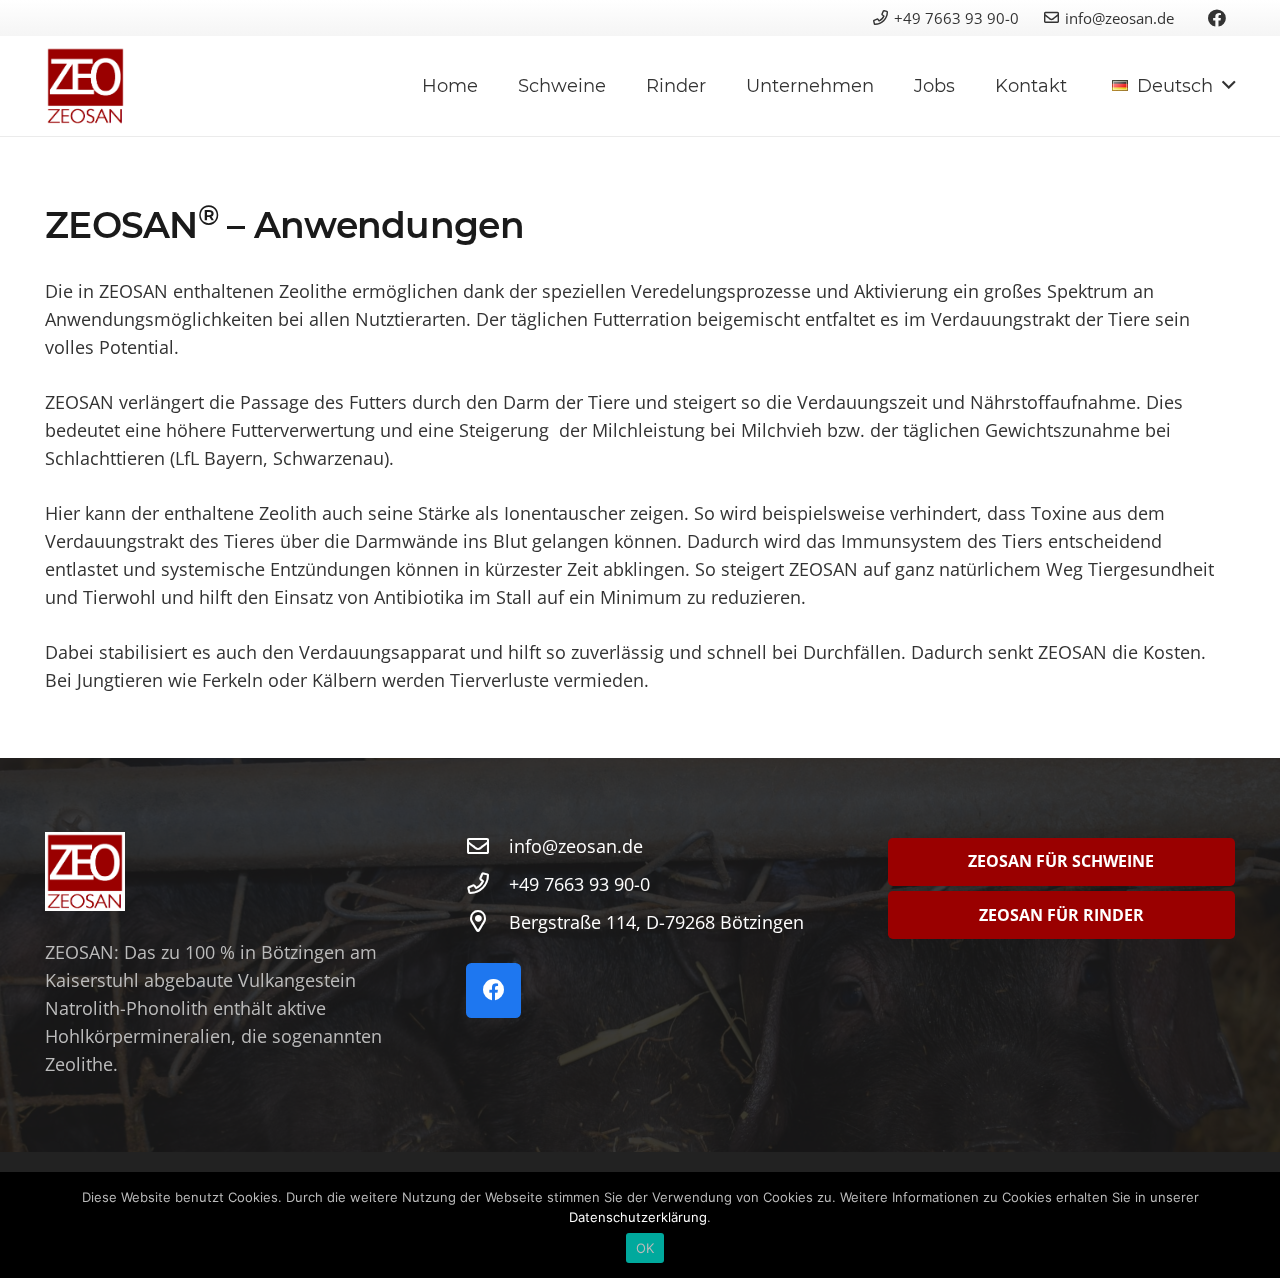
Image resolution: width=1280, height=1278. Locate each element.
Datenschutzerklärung (638, 1217)
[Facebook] (1217, 18)
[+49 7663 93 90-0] (487, 884)
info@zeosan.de (1119, 18)
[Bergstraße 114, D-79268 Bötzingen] (487, 922)
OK (645, 1248)
